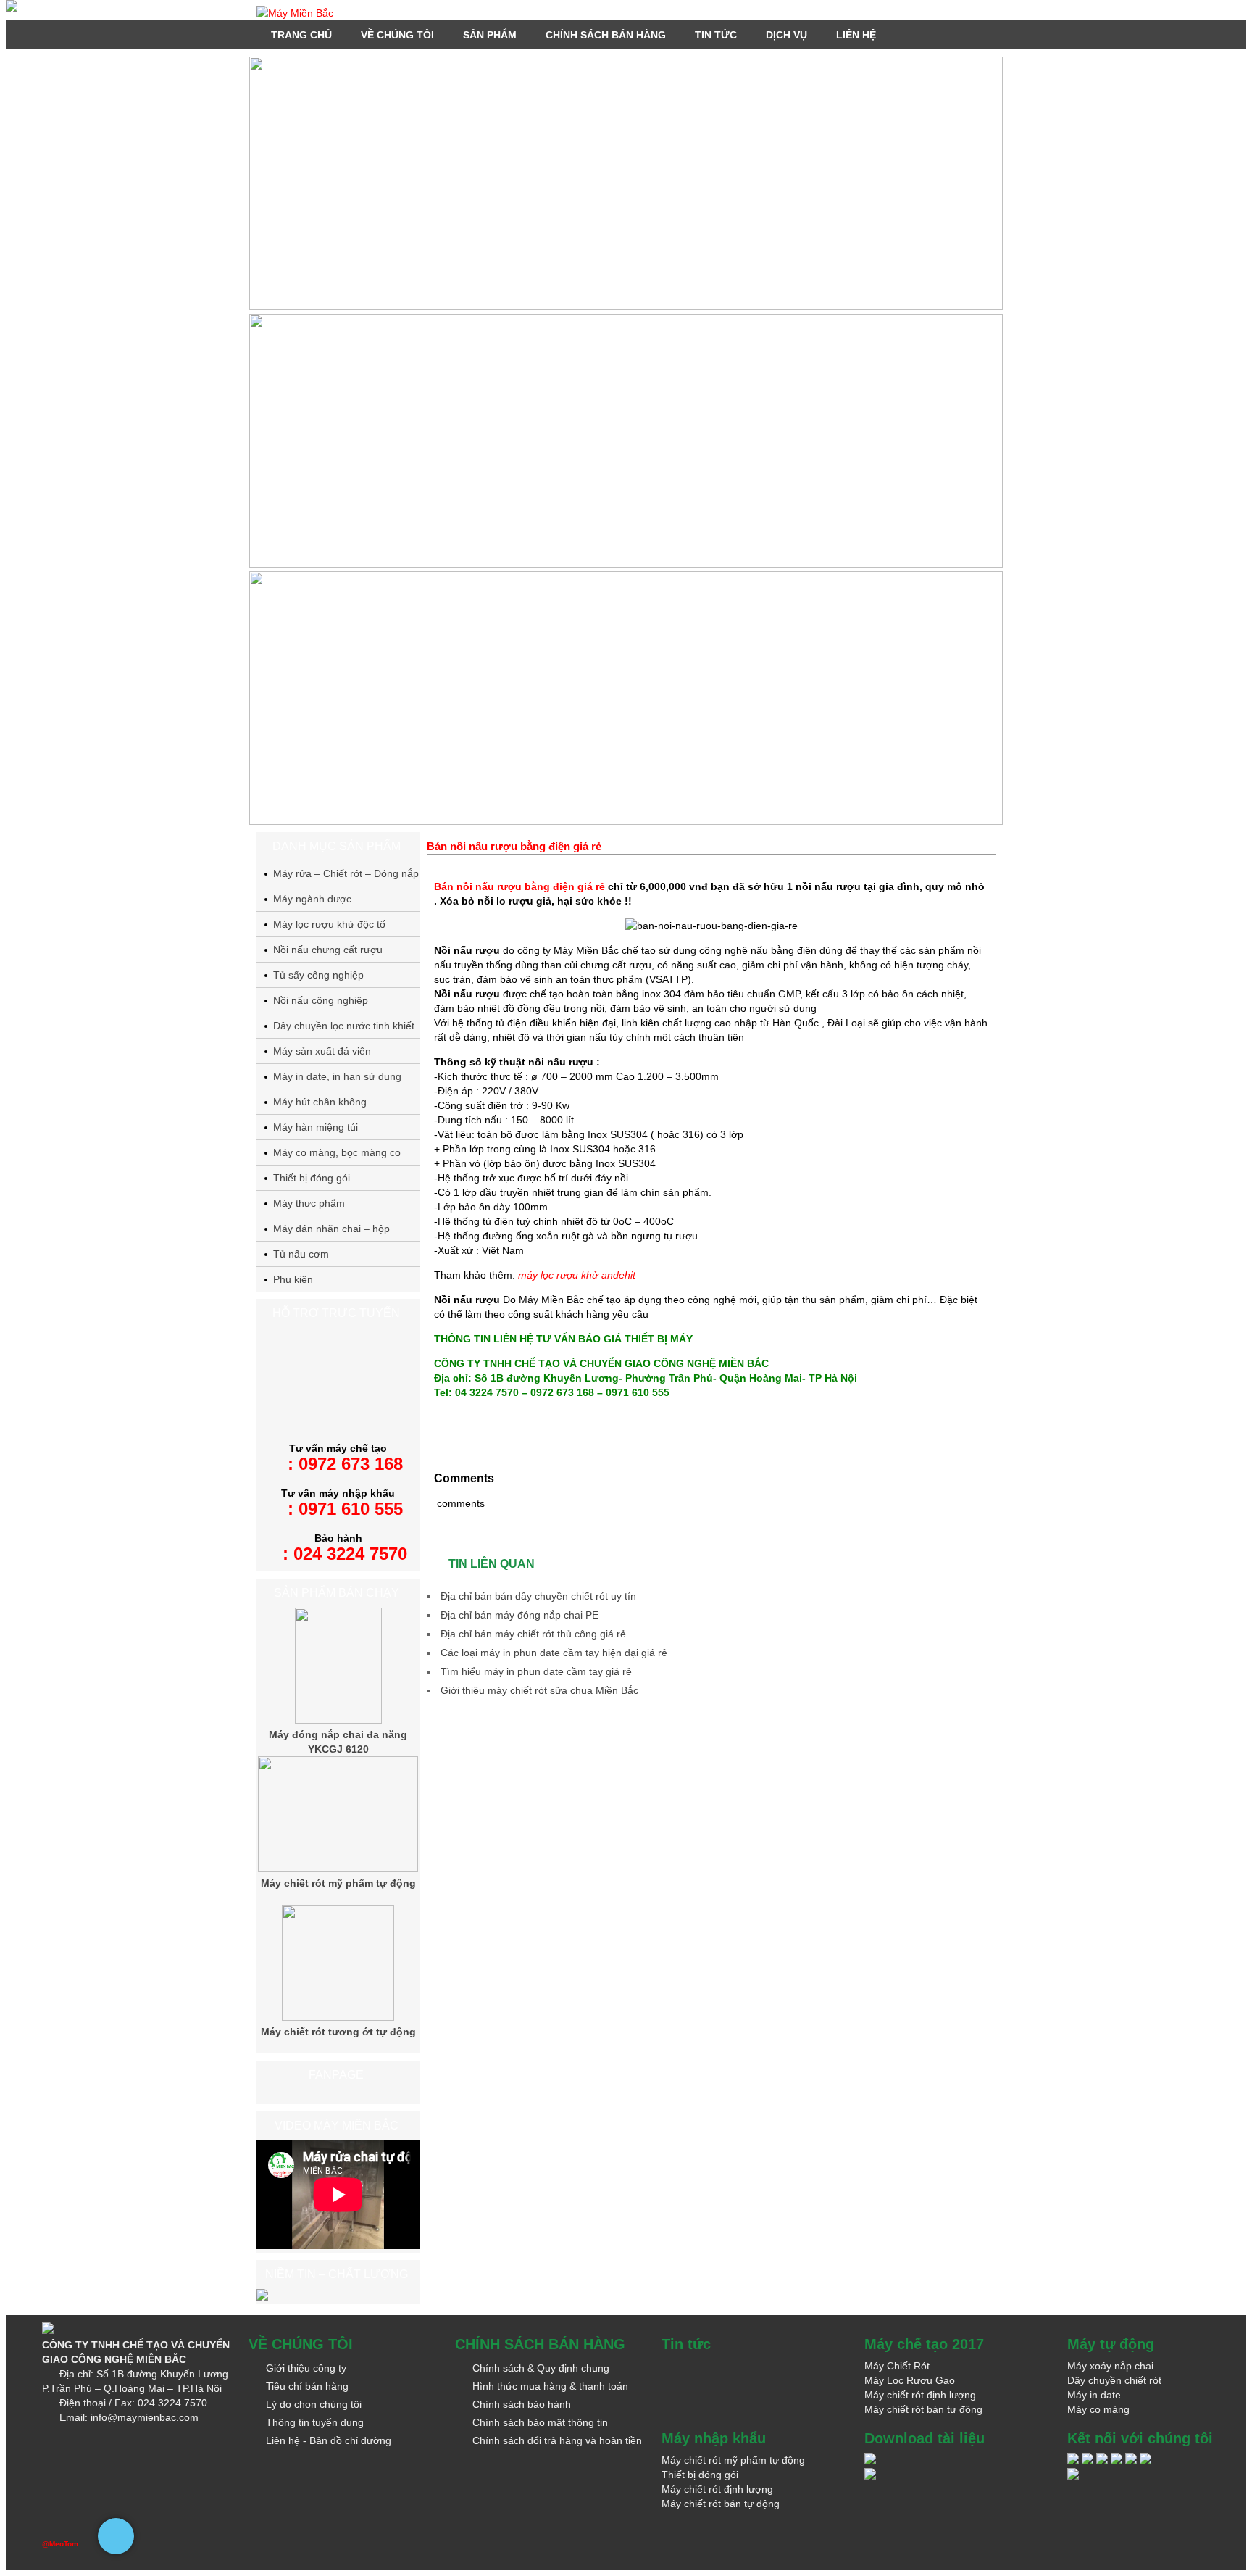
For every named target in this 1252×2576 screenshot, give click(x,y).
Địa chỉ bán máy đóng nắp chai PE (519, 1615)
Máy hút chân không (320, 1102)
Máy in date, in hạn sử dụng (337, 1076)
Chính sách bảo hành (522, 2404)
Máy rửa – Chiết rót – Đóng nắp (346, 873)
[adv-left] (12, 8)
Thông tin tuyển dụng (315, 2422)
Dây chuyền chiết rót (1114, 2380)
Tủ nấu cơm (301, 1254)
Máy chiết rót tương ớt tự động (338, 2032)
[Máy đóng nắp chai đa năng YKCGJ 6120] (338, 1720)
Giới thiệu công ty (306, 2368)
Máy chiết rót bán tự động (923, 2409)
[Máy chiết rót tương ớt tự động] (338, 2017)
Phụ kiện (293, 1279)
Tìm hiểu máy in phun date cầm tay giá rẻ (536, 1671)
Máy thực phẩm (309, 1203)
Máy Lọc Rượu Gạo (910, 2380)
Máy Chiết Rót (897, 2366)
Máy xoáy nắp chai (1110, 2366)
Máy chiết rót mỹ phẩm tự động (338, 1883)
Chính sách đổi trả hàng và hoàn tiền (557, 2440)
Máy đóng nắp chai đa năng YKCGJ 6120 (338, 1742)
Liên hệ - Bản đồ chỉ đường (329, 2440)
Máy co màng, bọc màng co (337, 1152)
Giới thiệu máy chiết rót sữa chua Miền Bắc (539, 1690)
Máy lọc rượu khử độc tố (329, 924)
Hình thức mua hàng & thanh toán (550, 2386)
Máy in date (1094, 2395)
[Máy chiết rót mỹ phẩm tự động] (338, 1869)
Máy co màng (1098, 2409)
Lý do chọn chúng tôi (314, 2404)
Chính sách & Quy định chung (541, 2368)
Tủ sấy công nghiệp (318, 975)
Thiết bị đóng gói (312, 1178)
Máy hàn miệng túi (316, 1127)
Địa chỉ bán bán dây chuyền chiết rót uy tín (538, 1596)
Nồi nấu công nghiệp (321, 1000)
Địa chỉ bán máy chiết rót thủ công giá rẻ (533, 1634)
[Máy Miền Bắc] (626, 13)
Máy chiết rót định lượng (920, 2395)
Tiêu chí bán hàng (307, 2386)
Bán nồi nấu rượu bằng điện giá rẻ (519, 886)
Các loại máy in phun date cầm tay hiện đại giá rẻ (554, 1653)
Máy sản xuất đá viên (322, 1051)
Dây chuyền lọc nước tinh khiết (344, 1026)
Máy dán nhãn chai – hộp (331, 1229)
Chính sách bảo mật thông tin (540, 2422)
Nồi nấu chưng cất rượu (328, 950)
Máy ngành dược (312, 899)
